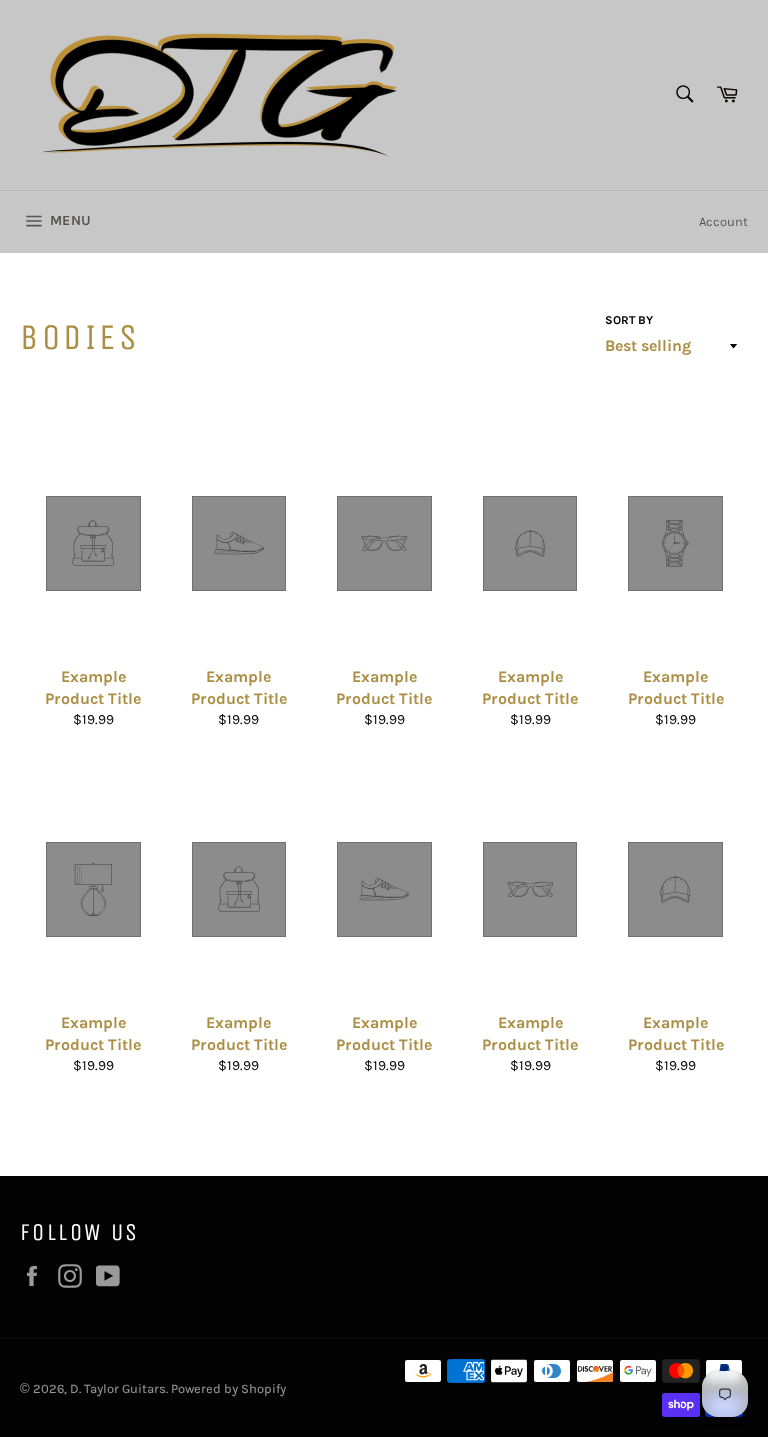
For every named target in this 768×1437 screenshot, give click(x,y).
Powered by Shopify (228, 1388)
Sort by (629, 320)
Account (723, 221)
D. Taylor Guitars (118, 1388)
